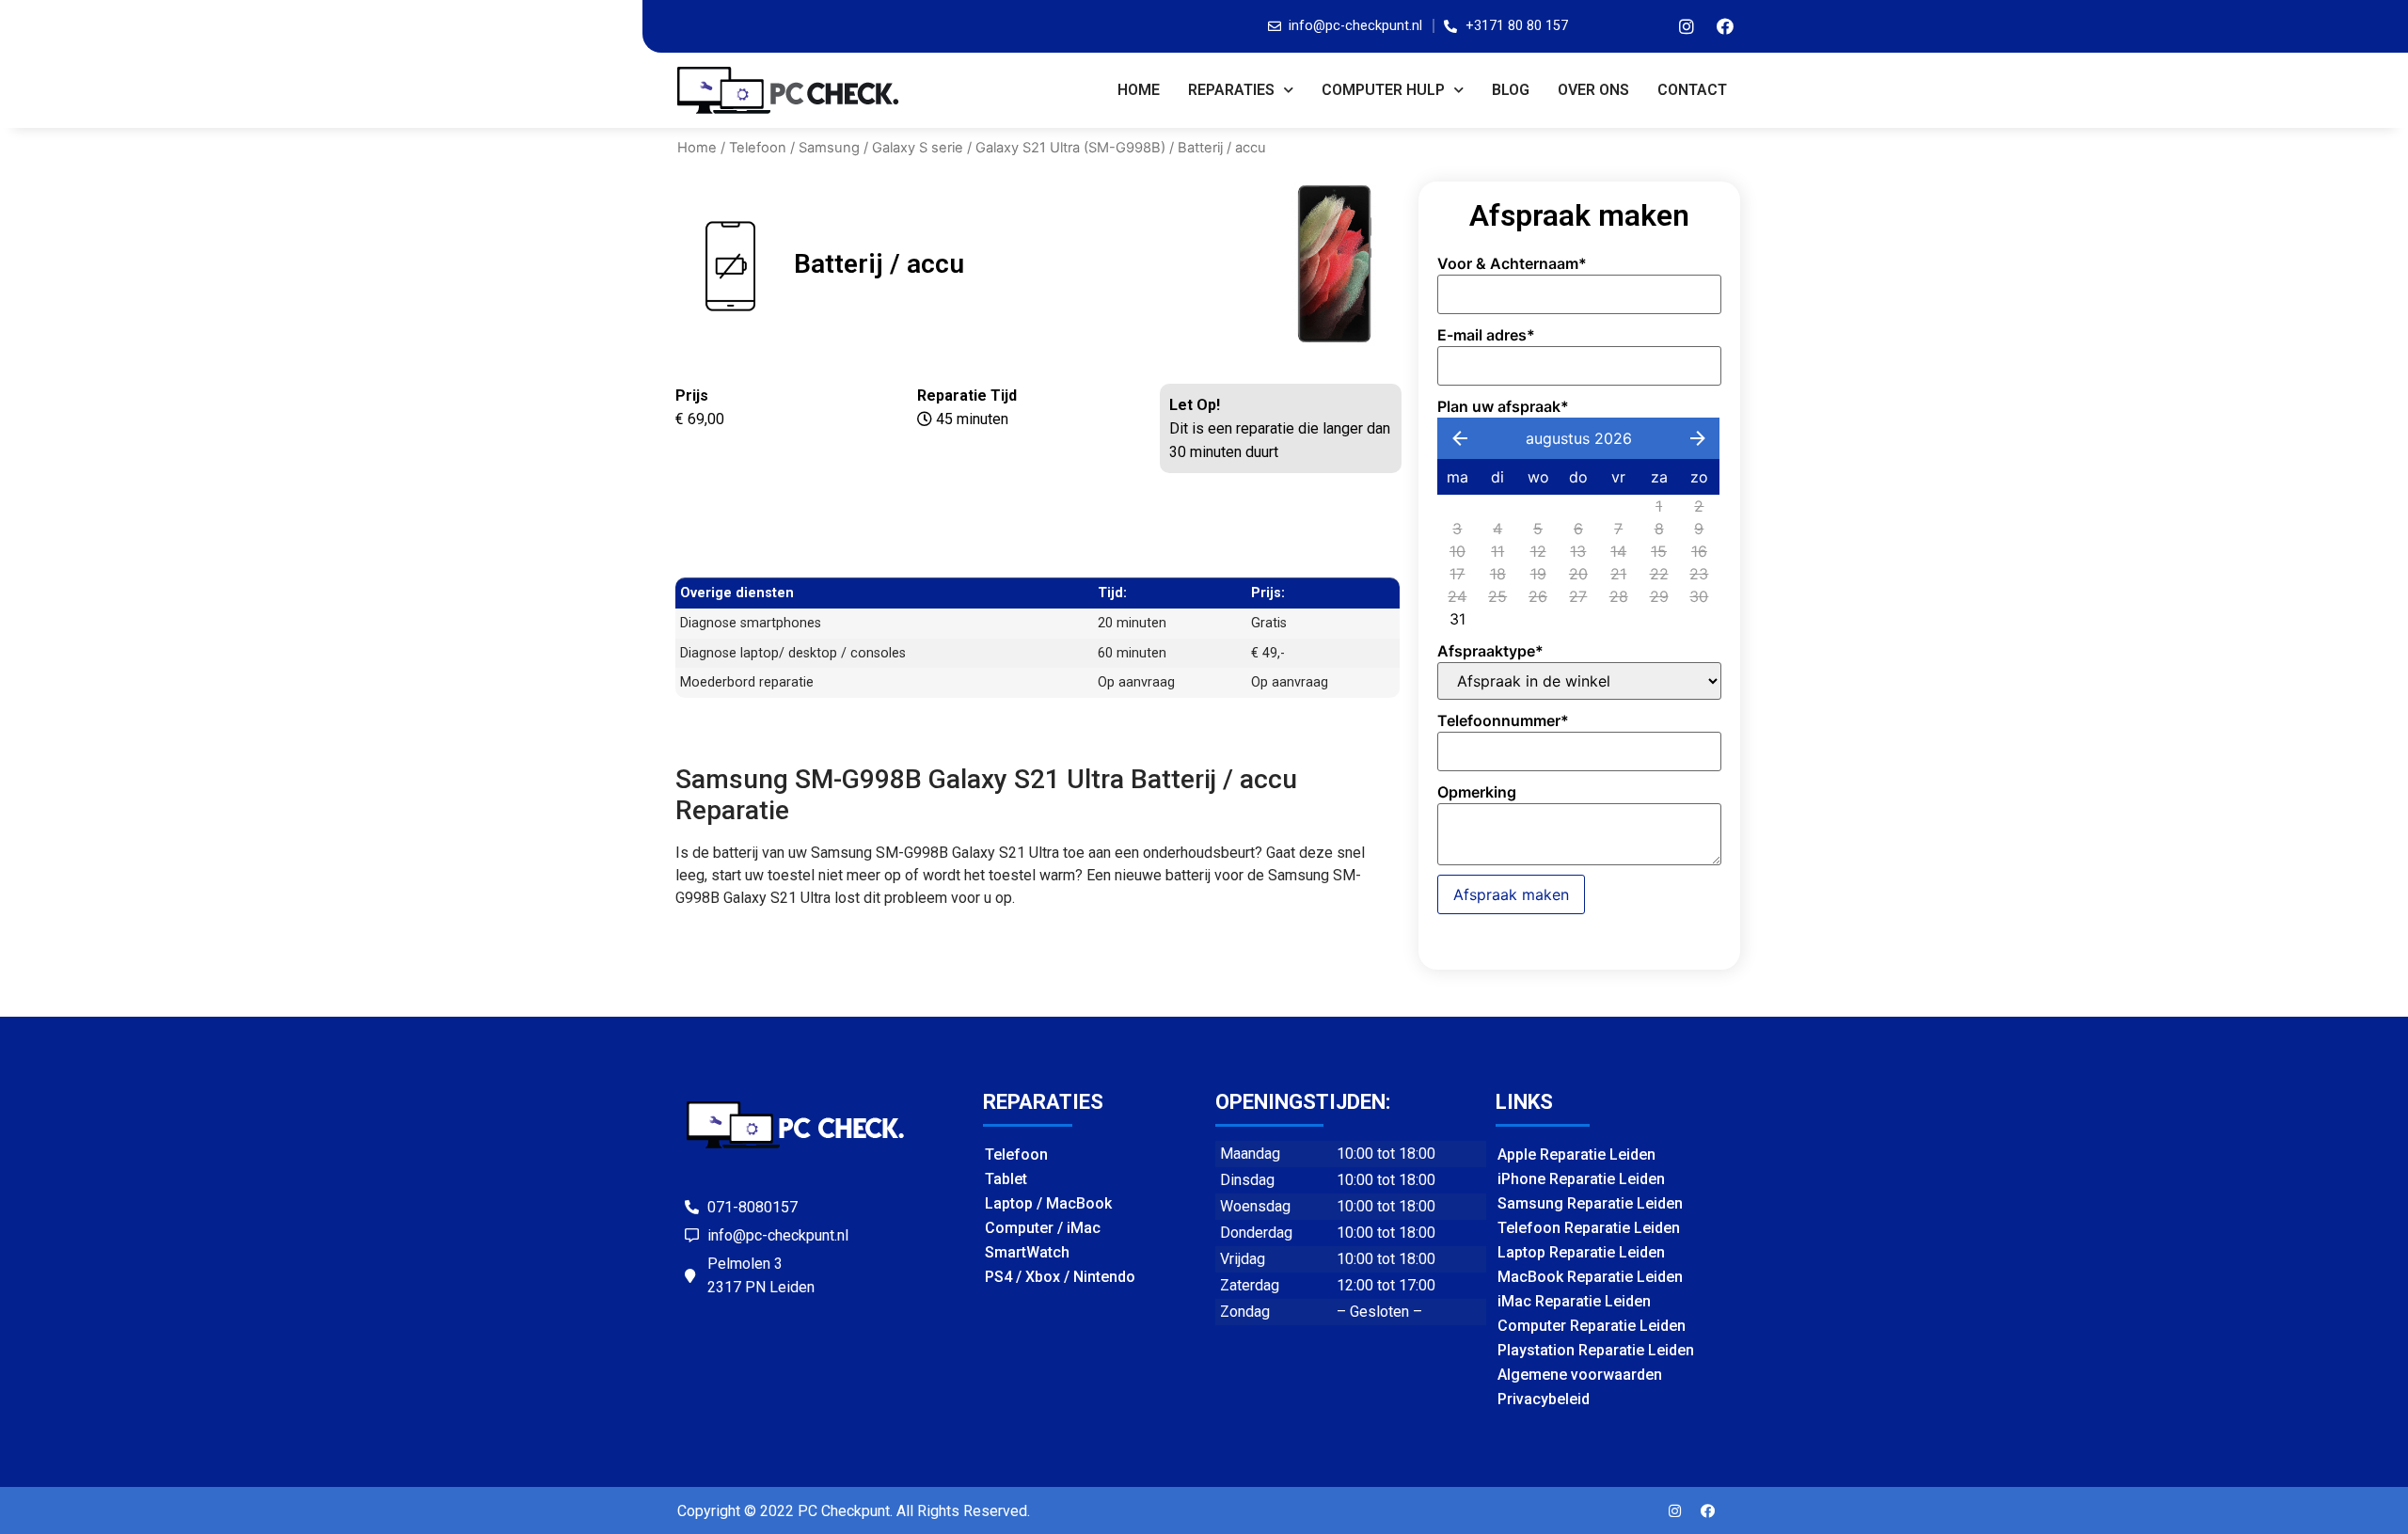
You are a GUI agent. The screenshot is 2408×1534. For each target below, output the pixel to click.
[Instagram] (1687, 26)
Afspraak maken (1511, 894)
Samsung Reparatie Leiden (1590, 1203)
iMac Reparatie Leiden (1574, 1301)
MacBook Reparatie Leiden (1590, 1277)
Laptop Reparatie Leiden (1581, 1252)
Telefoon (758, 148)
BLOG (1511, 90)
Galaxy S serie (918, 148)
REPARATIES (1231, 90)
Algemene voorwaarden (1580, 1375)
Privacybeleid (1544, 1399)
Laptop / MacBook (1048, 1203)
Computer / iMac (1043, 1228)
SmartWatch (1027, 1252)
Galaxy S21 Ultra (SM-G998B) (1070, 148)
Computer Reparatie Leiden (1592, 1326)
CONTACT (1692, 90)
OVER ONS (1593, 90)
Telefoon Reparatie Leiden (1589, 1228)
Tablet (1006, 1179)
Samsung (829, 148)
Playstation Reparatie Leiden (1596, 1350)
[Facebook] (1725, 26)
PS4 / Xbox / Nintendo (1060, 1277)
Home (1139, 90)
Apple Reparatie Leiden (1576, 1154)
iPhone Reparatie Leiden (1581, 1179)
